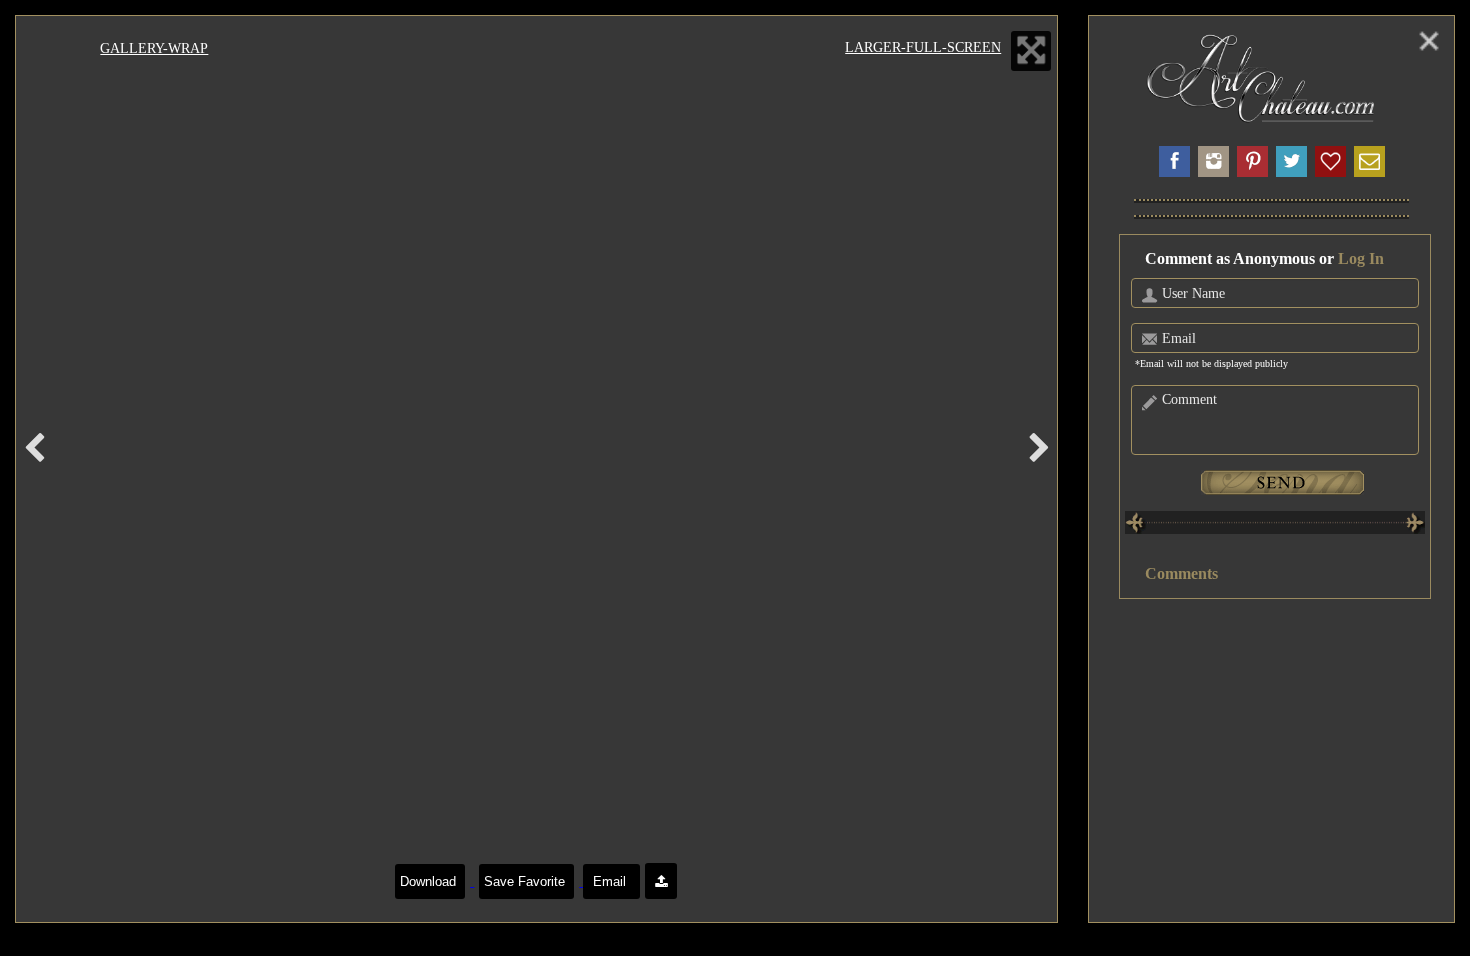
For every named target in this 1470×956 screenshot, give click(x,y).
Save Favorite (526, 881)
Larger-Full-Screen (923, 47)
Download (430, 881)
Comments (1181, 573)
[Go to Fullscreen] (1031, 51)
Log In (1361, 258)
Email (611, 881)
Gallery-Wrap (154, 48)
